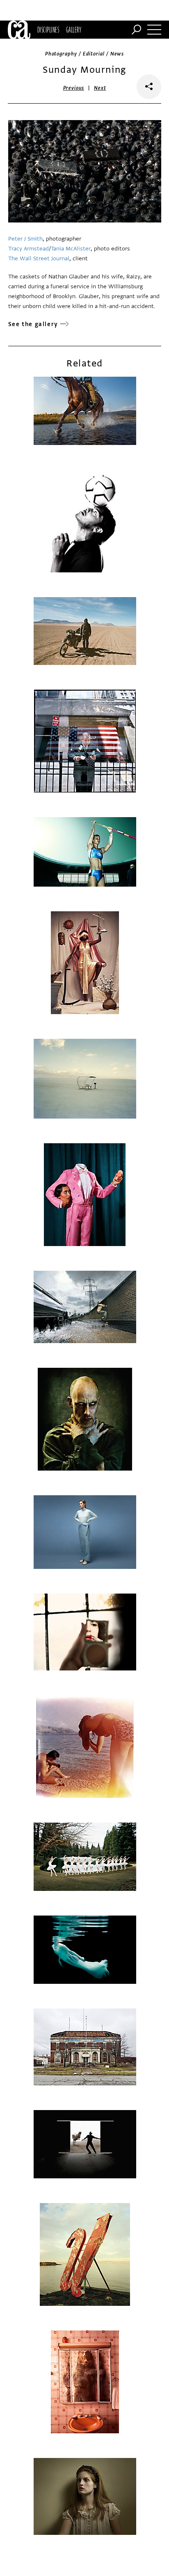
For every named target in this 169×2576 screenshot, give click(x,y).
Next (100, 88)
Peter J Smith (25, 239)
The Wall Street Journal (39, 258)
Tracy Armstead (29, 249)
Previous (74, 88)
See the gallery (33, 324)
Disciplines (48, 30)
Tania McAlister (71, 249)
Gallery (74, 30)
